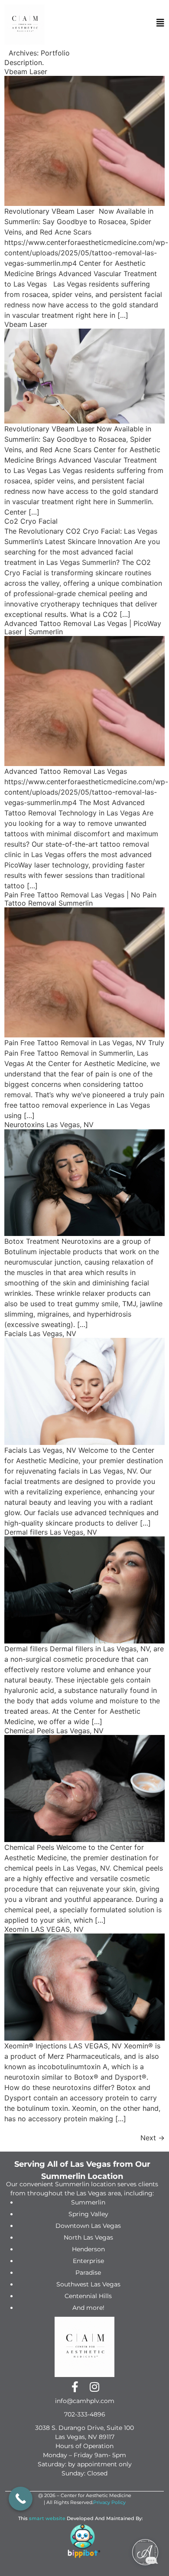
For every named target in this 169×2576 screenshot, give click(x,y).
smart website (47, 2518)
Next (153, 2138)
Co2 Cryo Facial (31, 521)
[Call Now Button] (21, 2499)
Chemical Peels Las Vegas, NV (54, 1731)
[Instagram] (94, 2387)
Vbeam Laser (26, 72)
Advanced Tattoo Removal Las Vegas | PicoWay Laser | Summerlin (83, 628)
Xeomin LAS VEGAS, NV (44, 1929)
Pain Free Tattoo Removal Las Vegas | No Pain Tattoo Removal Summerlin (80, 899)
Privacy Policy (109, 2502)
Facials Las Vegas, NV (40, 1334)
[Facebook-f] (75, 2387)
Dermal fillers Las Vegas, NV (51, 1532)
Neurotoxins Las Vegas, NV (49, 1125)
